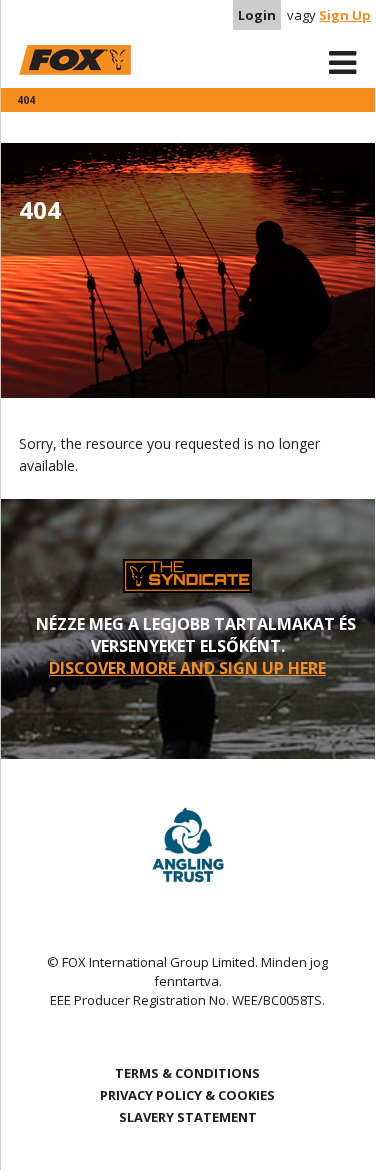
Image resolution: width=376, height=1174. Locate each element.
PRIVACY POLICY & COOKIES (187, 1095)
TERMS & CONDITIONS (187, 1073)
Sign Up (345, 15)
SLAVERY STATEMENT (188, 1117)
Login (257, 15)
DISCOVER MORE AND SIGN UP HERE (187, 668)
